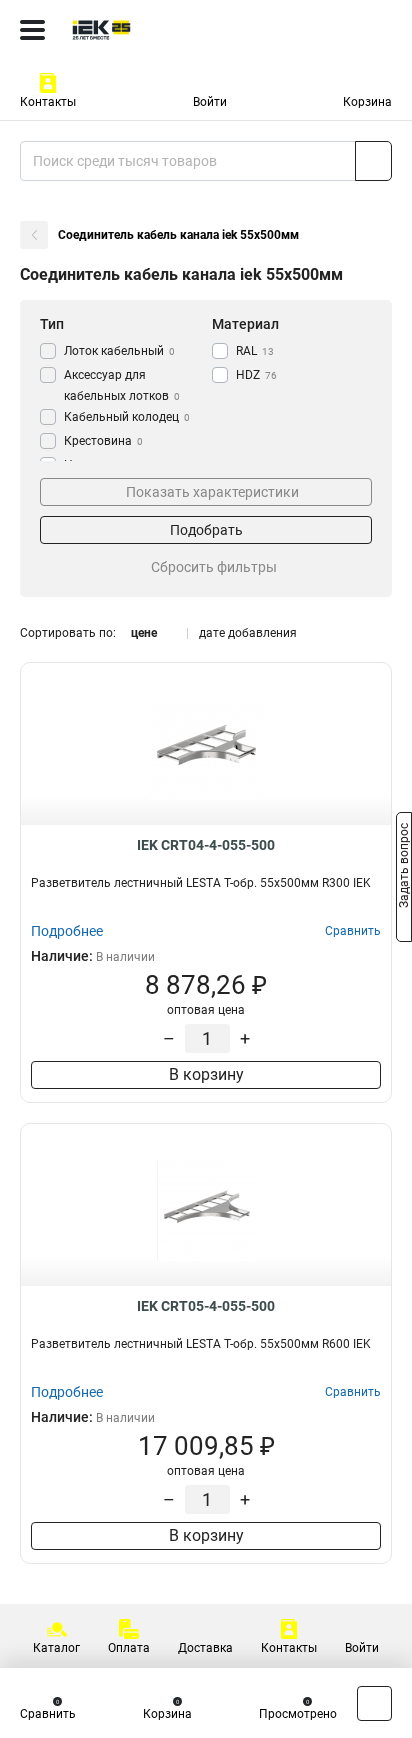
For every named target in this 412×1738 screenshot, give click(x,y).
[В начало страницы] (374, 1703)
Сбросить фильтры (214, 567)
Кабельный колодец (127, 417)
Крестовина (103, 441)
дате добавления (248, 633)
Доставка (205, 1648)
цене (144, 633)
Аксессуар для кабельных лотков (122, 385)
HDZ (256, 375)
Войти (210, 102)
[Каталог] (32, 30)
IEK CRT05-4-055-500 (206, 1306)
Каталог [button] (56, 1648)
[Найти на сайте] (373, 161)
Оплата (129, 1648)
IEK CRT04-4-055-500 (206, 845)
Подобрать (206, 530)
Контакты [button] (48, 102)
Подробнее (67, 931)
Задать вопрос (404, 868)
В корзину (206, 1074)
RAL (255, 351)
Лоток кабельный (119, 351)
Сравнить (48, 1714)
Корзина (367, 102)
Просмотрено (298, 1714)
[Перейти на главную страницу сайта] (150, 30)
